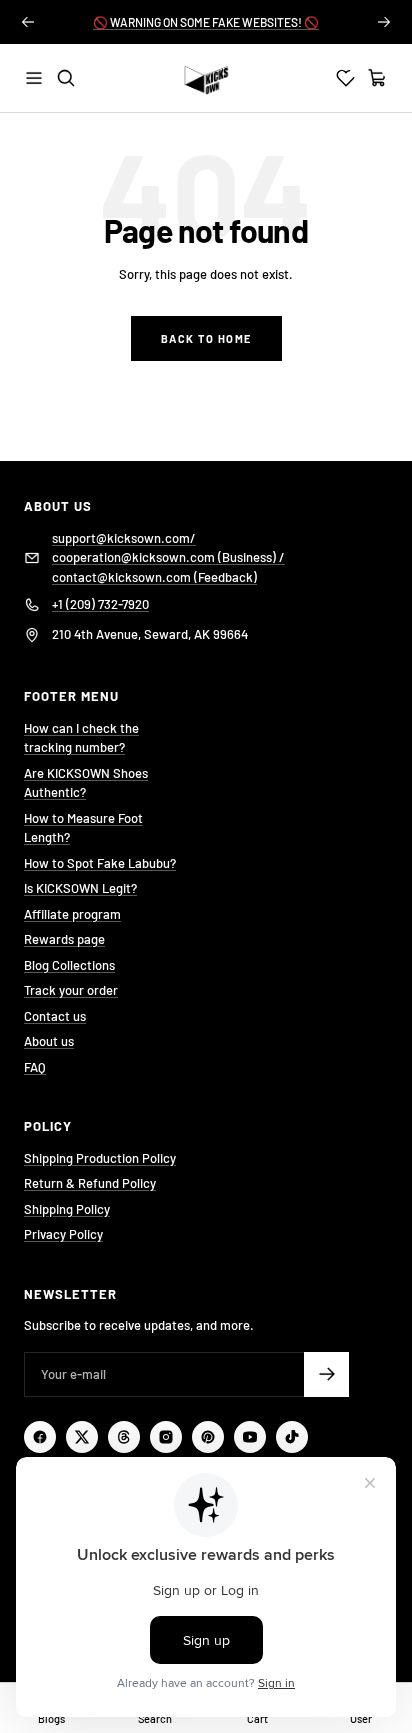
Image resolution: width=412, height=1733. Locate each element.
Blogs (51, 1718)
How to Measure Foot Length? (83, 828)
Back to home (206, 338)
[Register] (326, 1374)
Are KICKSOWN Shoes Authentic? (86, 783)
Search (155, 1718)
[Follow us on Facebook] (40, 1437)
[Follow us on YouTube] (250, 1437)
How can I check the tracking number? (81, 738)
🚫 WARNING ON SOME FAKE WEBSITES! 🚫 (206, 22)
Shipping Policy (67, 1209)
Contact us (55, 1016)
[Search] (66, 78)
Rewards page (64, 939)
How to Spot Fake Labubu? (100, 863)
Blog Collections (69, 965)
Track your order (71, 990)
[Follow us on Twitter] (82, 1437)
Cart (257, 1718)
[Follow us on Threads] (124, 1437)
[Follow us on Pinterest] (208, 1437)
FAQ (35, 1067)
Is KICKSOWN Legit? (80, 888)
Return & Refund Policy (90, 1183)
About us (49, 1041)
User (361, 1718)
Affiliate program (72, 914)
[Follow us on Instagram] (166, 1437)
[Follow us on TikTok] (292, 1437)
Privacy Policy (63, 1234)
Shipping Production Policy (100, 1158)
